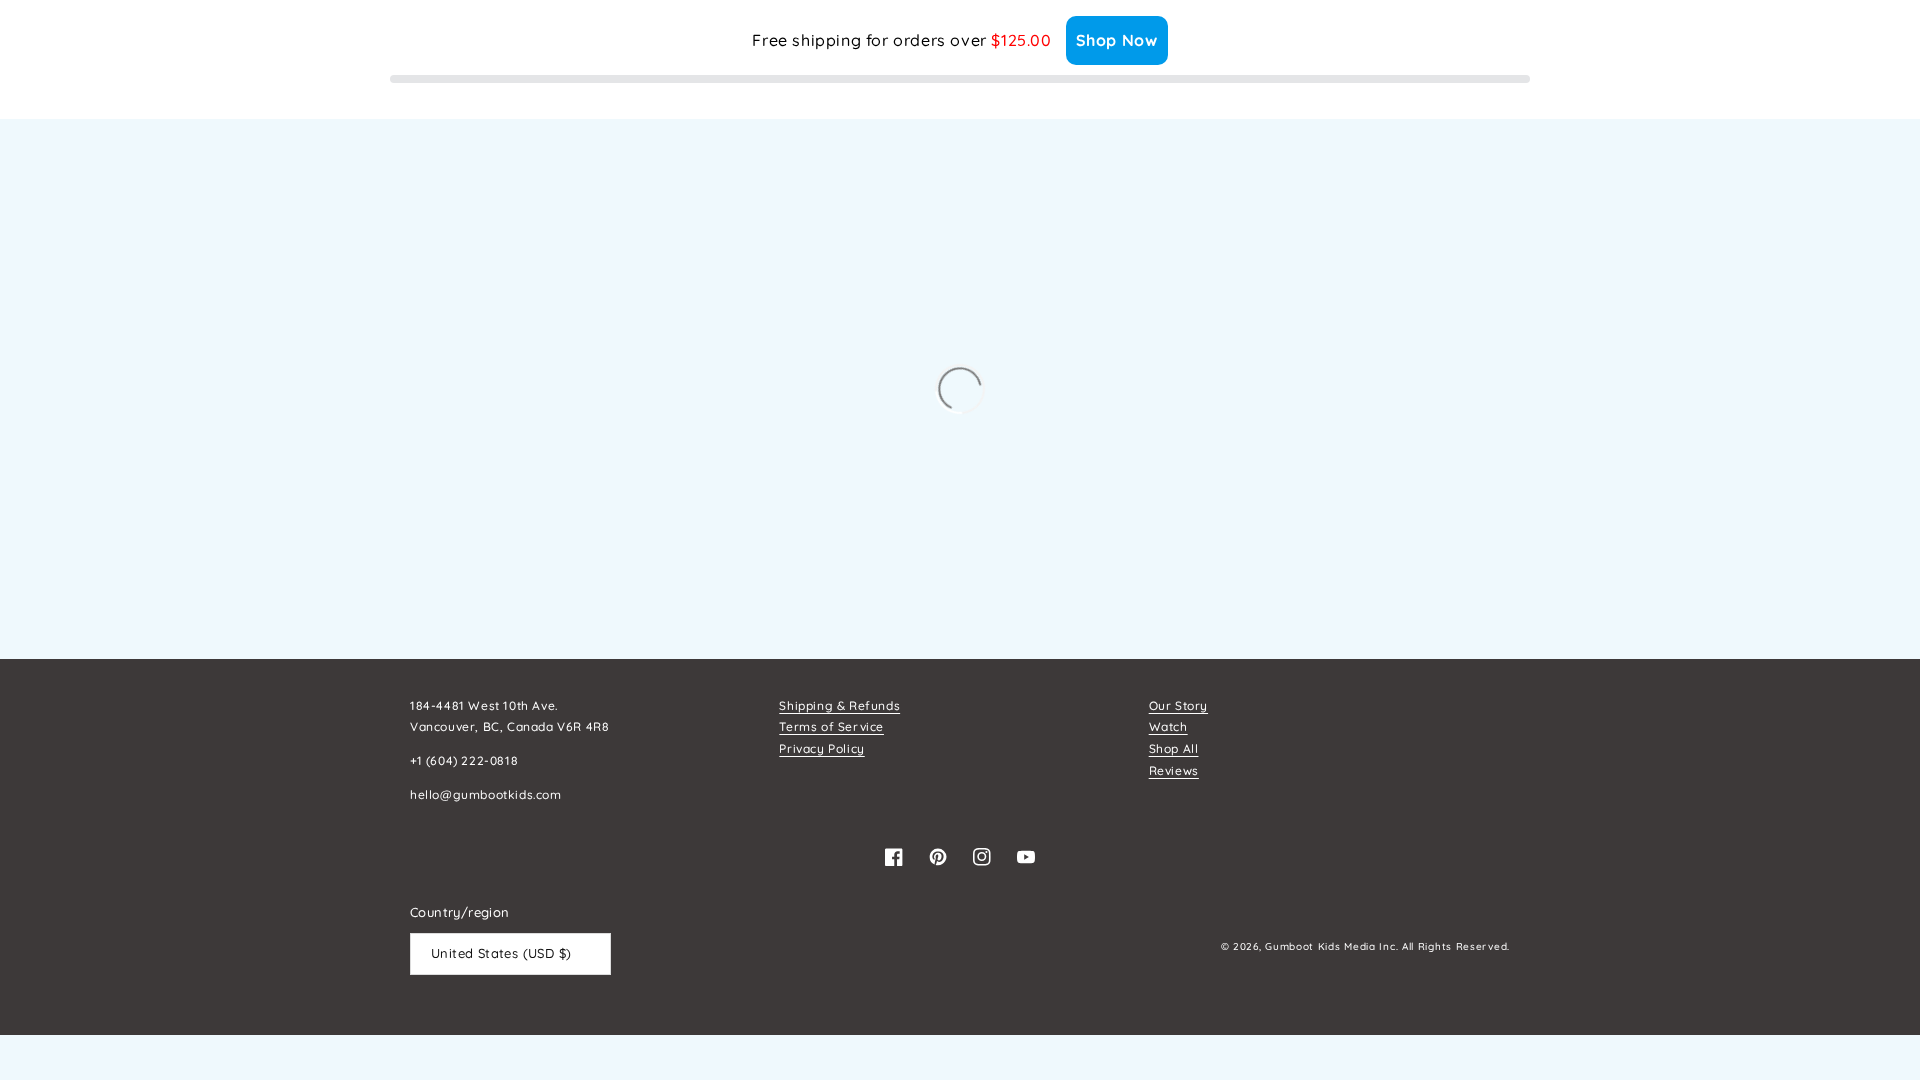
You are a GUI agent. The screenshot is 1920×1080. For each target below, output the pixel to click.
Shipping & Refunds (839, 705)
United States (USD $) (501, 953)
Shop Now (1117, 40)
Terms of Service (831, 726)
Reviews (1174, 770)
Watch (1168, 726)
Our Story (1178, 705)
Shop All (1174, 748)
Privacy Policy (821, 748)
